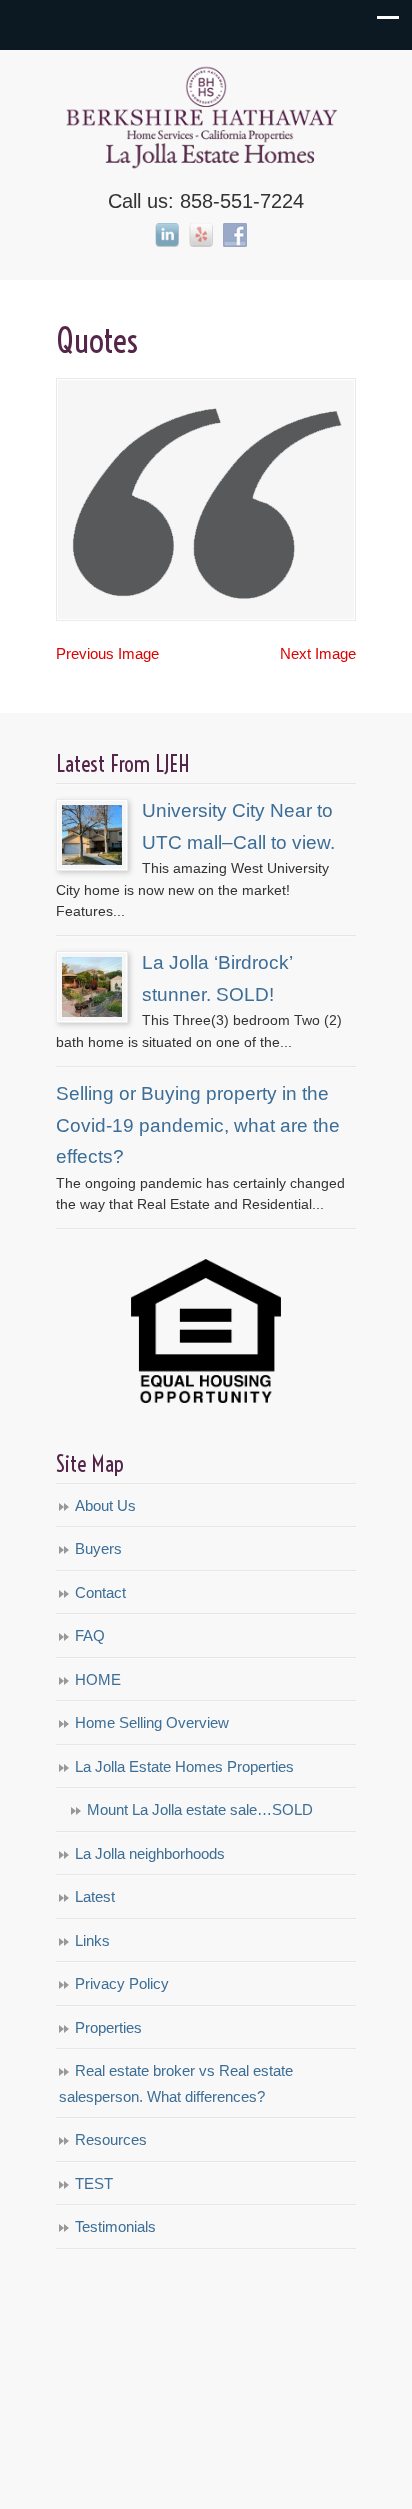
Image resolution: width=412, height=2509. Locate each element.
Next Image (318, 653)
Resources (111, 2139)
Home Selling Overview (152, 1722)
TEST (94, 2183)
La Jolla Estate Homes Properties (184, 1766)
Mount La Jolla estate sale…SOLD (200, 1809)
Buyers (98, 1548)
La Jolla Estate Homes (206, 116)
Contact (100, 1592)
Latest (95, 1896)
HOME (98, 1679)
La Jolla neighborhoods (150, 1853)
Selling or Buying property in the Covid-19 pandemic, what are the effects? (198, 1125)
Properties (108, 2027)
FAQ (90, 1635)
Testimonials (115, 2226)
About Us (105, 1505)
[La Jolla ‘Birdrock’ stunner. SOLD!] (92, 1012)
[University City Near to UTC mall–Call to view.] (92, 860)
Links (92, 1940)
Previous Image (107, 653)
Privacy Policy (122, 1983)
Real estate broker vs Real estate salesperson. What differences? (176, 2083)
